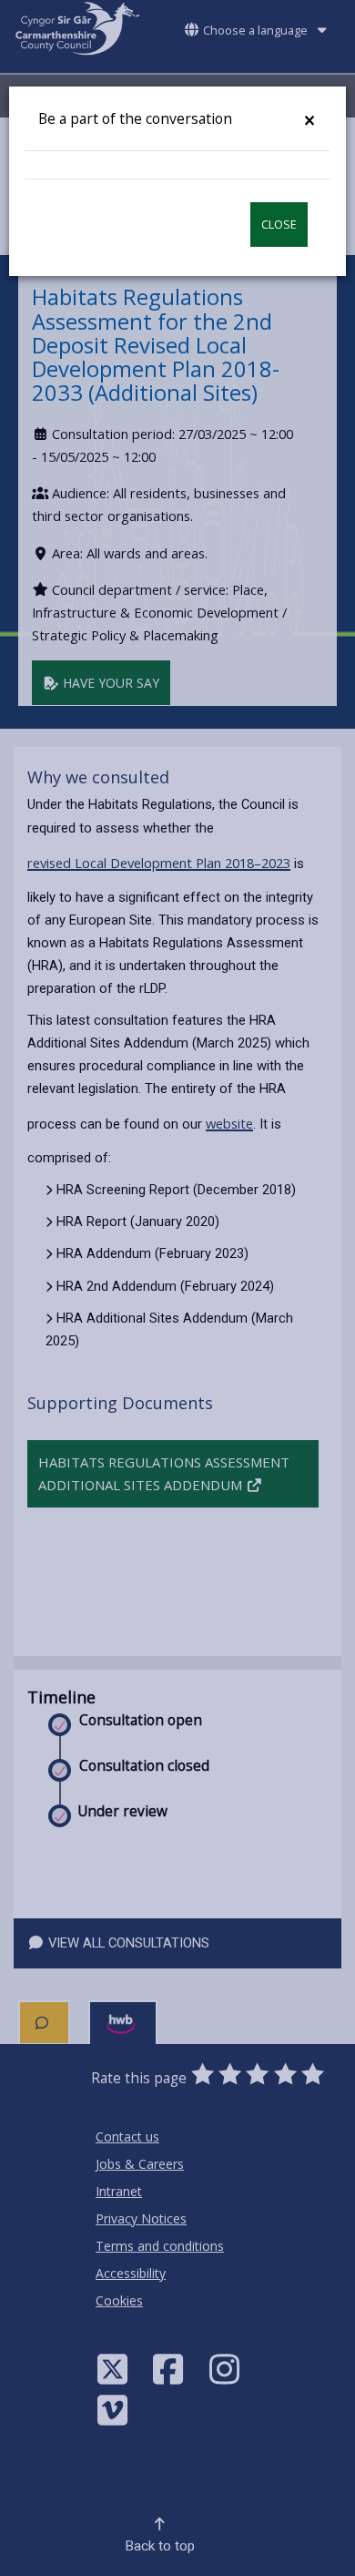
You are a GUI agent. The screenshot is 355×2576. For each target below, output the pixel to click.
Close (279, 225)
